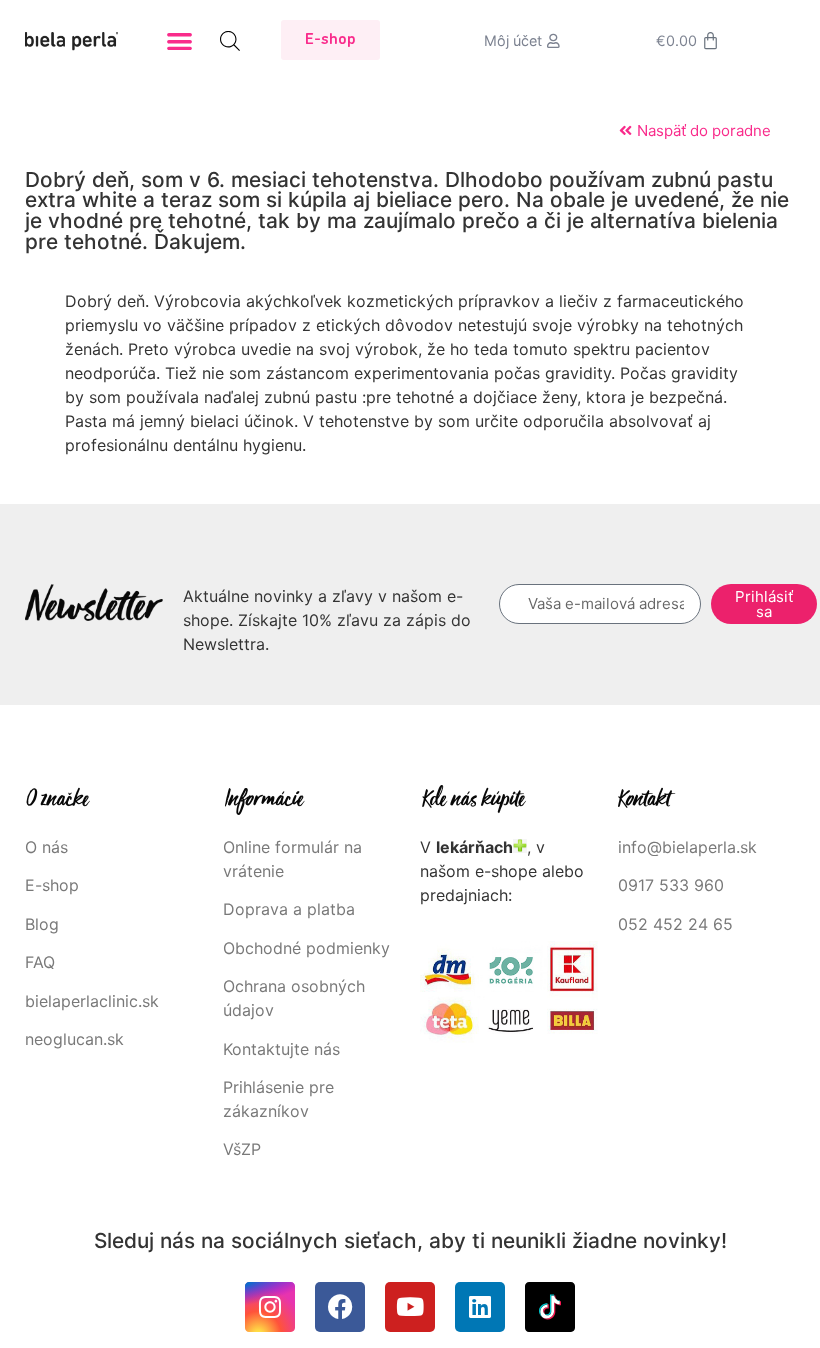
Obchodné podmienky (306, 948)
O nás (46, 847)
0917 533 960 (671, 885)
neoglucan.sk (74, 1039)
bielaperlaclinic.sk (92, 1001)
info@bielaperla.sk (687, 847)
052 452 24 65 (675, 924)
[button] (180, 40)
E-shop (52, 885)
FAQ (40, 962)
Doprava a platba (289, 909)
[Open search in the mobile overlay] (230, 40)
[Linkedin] (480, 1307)
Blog (42, 924)
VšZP (244, 1149)
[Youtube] (410, 1307)
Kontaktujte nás (281, 1049)
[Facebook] (340, 1307)
